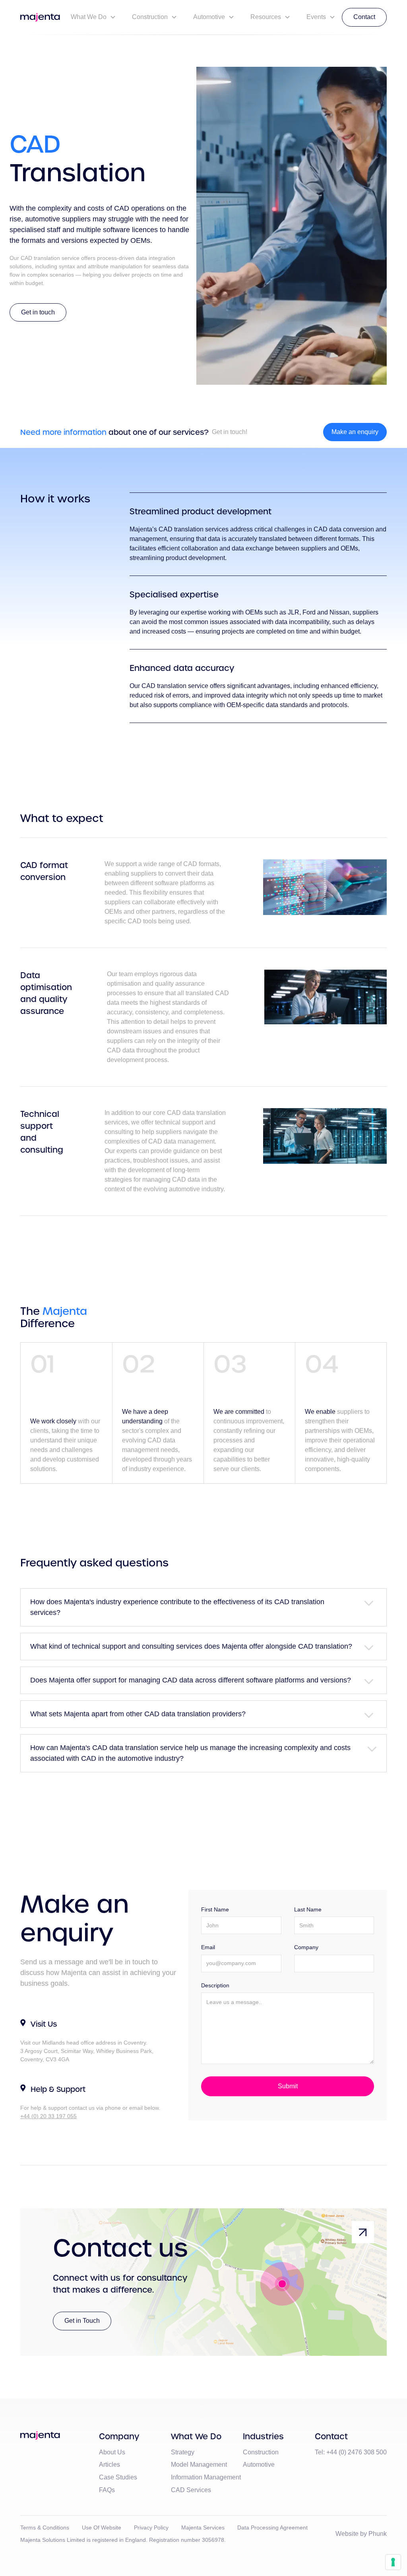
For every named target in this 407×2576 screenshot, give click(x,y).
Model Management (199, 2465)
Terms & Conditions (45, 2528)
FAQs (107, 2490)
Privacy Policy (151, 2528)
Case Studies (118, 2477)
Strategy (183, 2452)
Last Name (308, 1909)
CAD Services (191, 2490)
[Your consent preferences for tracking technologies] (393, 2562)
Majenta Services (203, 2528)
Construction (261, 2452)
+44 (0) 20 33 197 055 (48, 2116)
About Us (112, 2452)
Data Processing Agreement (272, 2528)
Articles (110, 2465)
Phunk (378, 2534)
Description (215, 1985)
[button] (93, 17)
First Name (215, 1909)
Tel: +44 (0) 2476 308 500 (351, 2452)
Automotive (259, 2465)
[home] (40, 17)
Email (208, 1947)
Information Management (206, 2477)
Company (306, 1947)
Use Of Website (102, 2528)
